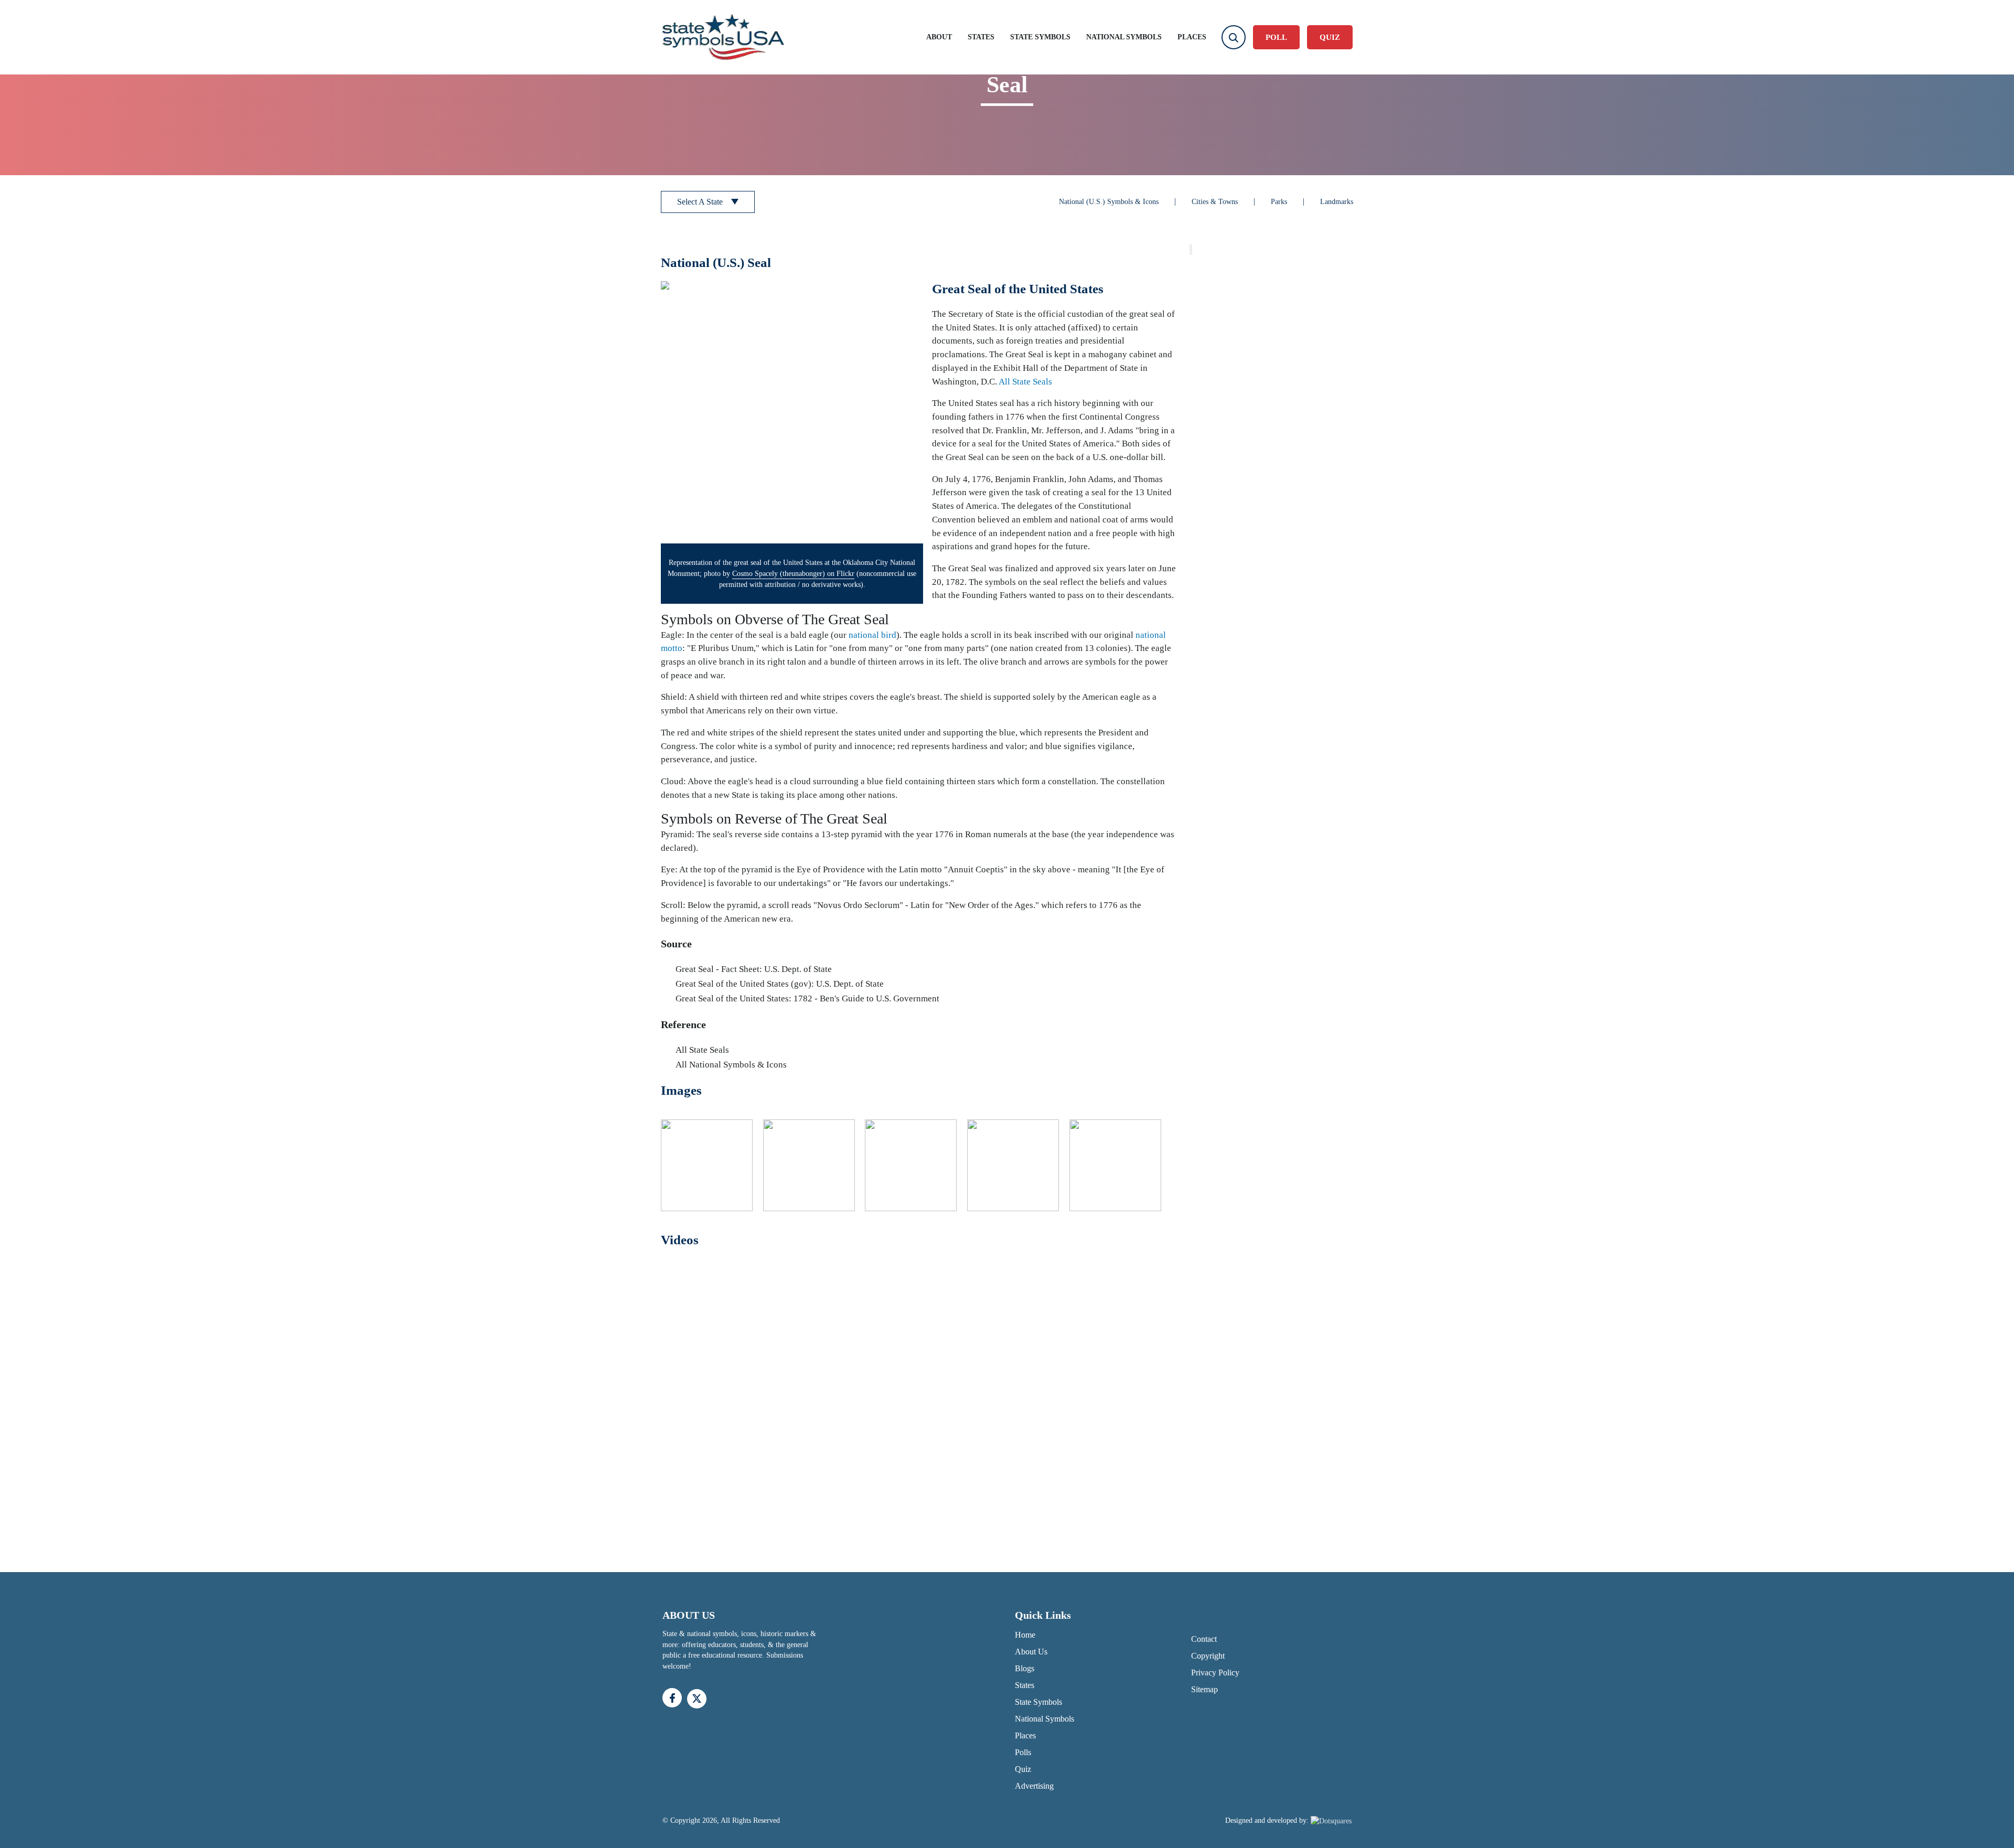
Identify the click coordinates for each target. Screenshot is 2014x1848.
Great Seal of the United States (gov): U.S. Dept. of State (780, 984)
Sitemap (1204, 1689)
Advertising (1034, 1786)
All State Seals (1025, 382)
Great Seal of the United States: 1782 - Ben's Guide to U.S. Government (807, 998)
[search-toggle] (1234, 37)
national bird (872, 635)
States (981, 37)
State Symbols (1040, 37)
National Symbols (1124, 37)
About (939, 37)
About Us (1031, 1652)
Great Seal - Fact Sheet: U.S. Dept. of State (754, 969)
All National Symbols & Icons (731, 1065)
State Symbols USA (723, 38)
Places (1192, 37)
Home (1025, 1635)
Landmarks (1337, 202)
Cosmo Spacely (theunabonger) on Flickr (793, 574)
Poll (1276, 37)
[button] (792, 412)
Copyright (1208, 1656)
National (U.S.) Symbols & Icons (1109, 202)
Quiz (1023, 1769)
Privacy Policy (1215, 1673)
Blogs (1025, 1668)
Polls (1023, 1752)
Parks (1279, 202)
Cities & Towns (1215, 202)
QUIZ (1330, 37)
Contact (1204, 1639)
